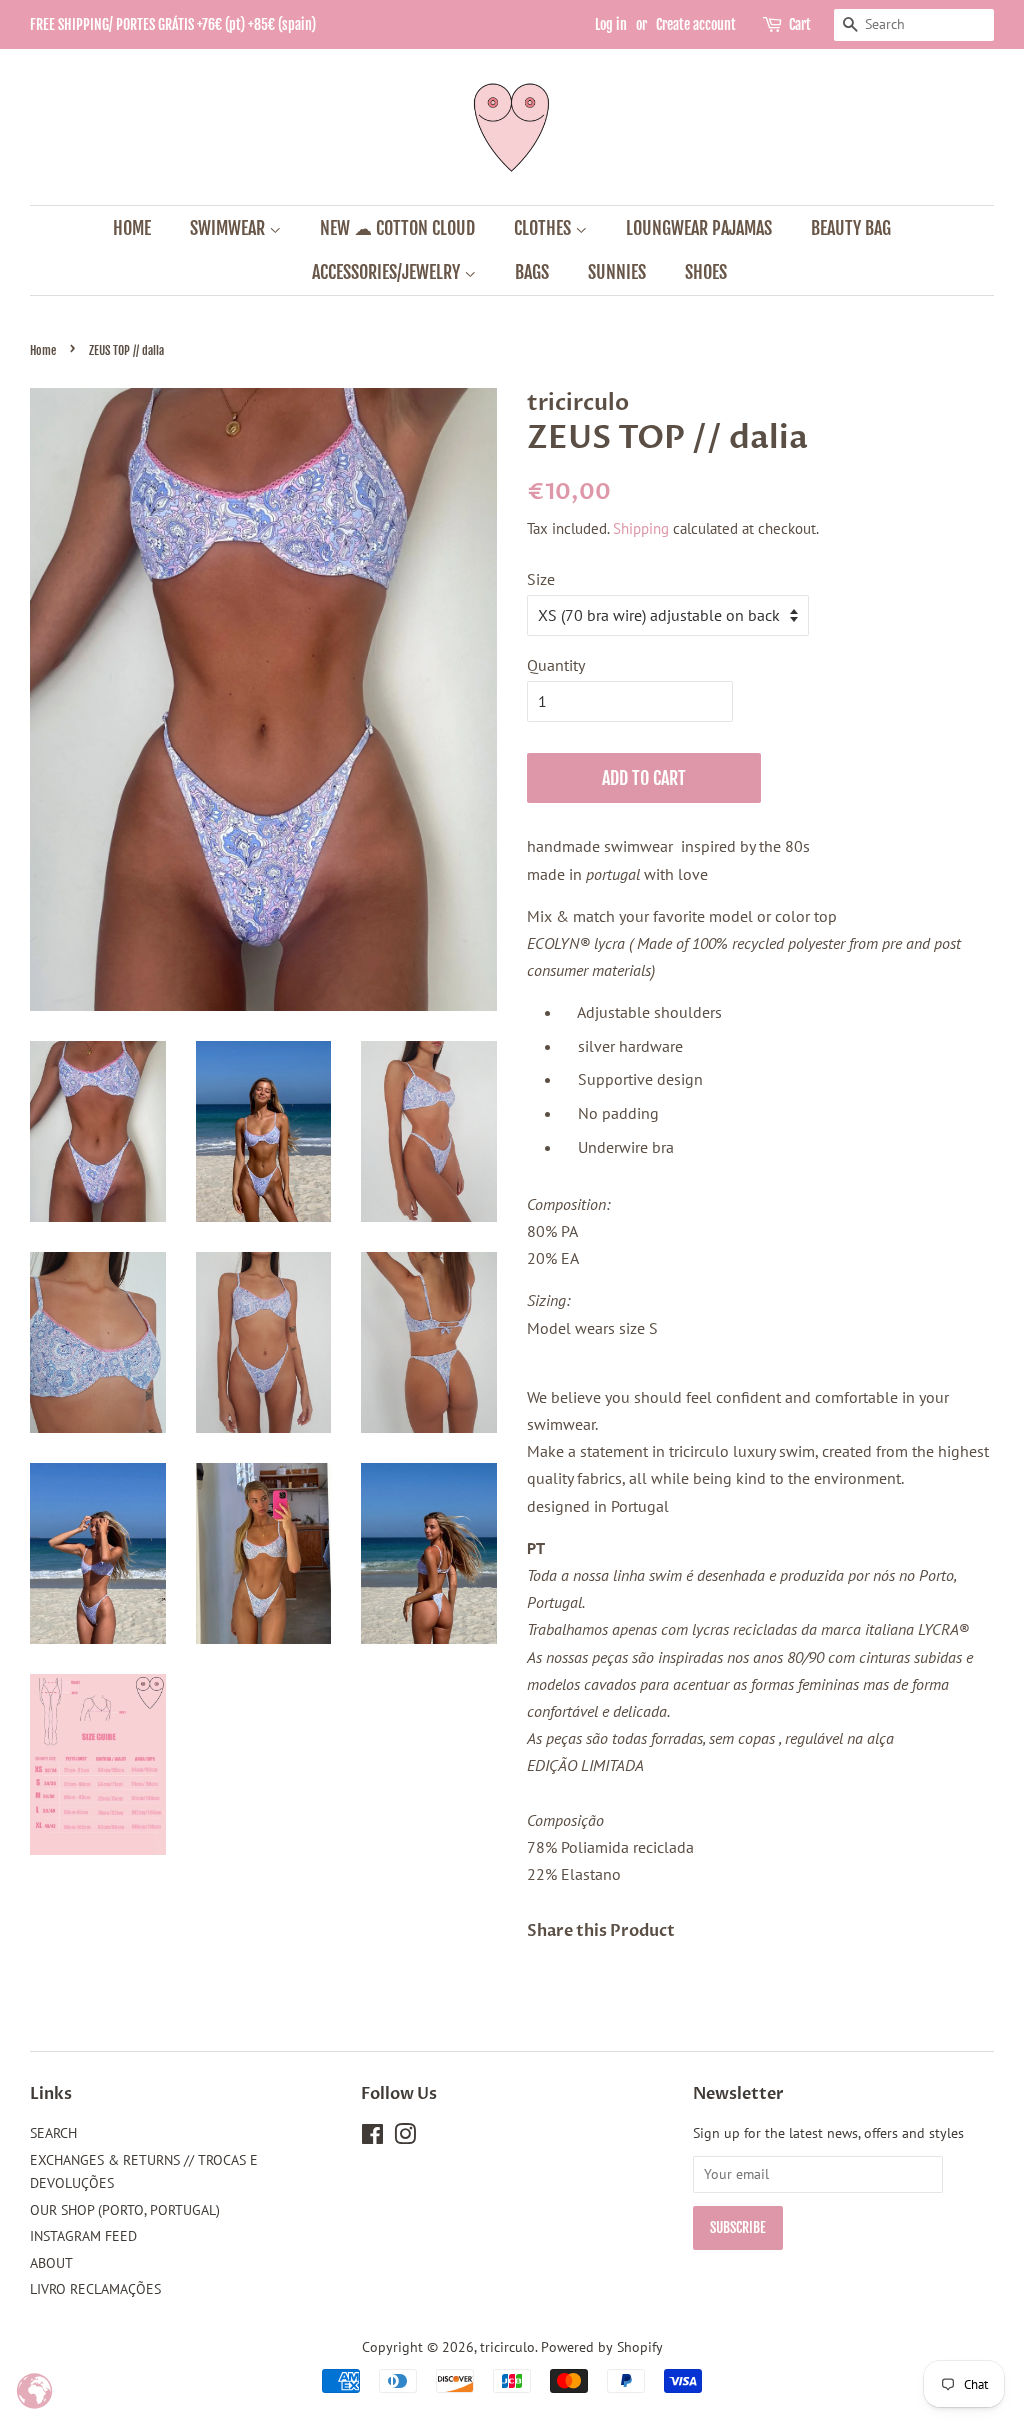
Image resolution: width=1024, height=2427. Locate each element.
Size (541, 579)
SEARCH (53, 2133)
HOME (132, 228)
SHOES (706, 272)
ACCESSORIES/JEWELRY (388, 272)
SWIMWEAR (229, 228)
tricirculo (507, 2347)
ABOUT (51, 2263)
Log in (611, 24)
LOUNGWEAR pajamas (699, 228)
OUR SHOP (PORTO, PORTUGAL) (125, 2210)
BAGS (532, 272)
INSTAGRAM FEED (83, 2236)
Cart (800, 24)
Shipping (641, 528)
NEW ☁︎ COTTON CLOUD (397, 228)
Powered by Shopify (602, 2347)
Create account (696, 24)
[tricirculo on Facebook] (372, 2138)
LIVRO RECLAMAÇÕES (95, 2289)
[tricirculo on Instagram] (405, 2138)
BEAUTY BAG (851, 228)
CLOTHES (544, 228)
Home (43, 350)
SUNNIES (617, 272)
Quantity (556, 665)
